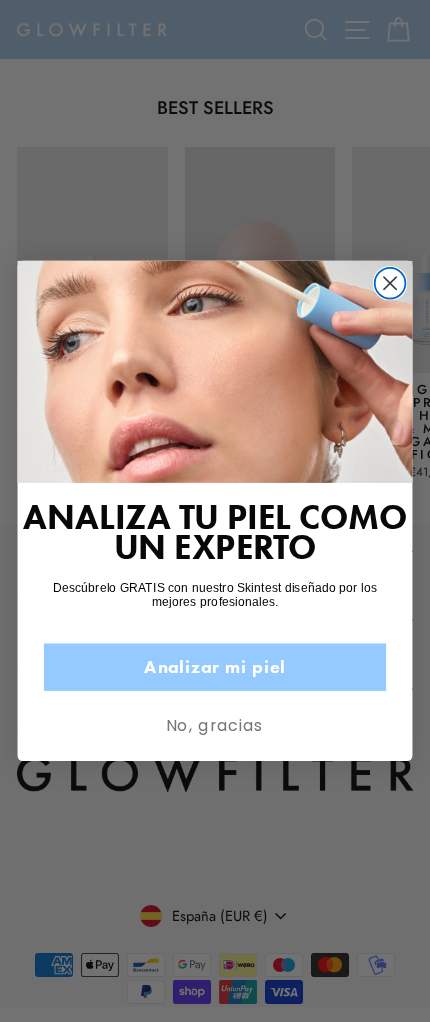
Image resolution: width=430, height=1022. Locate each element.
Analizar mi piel (214, 666)
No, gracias (215, 725)
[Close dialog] (390, 283)
